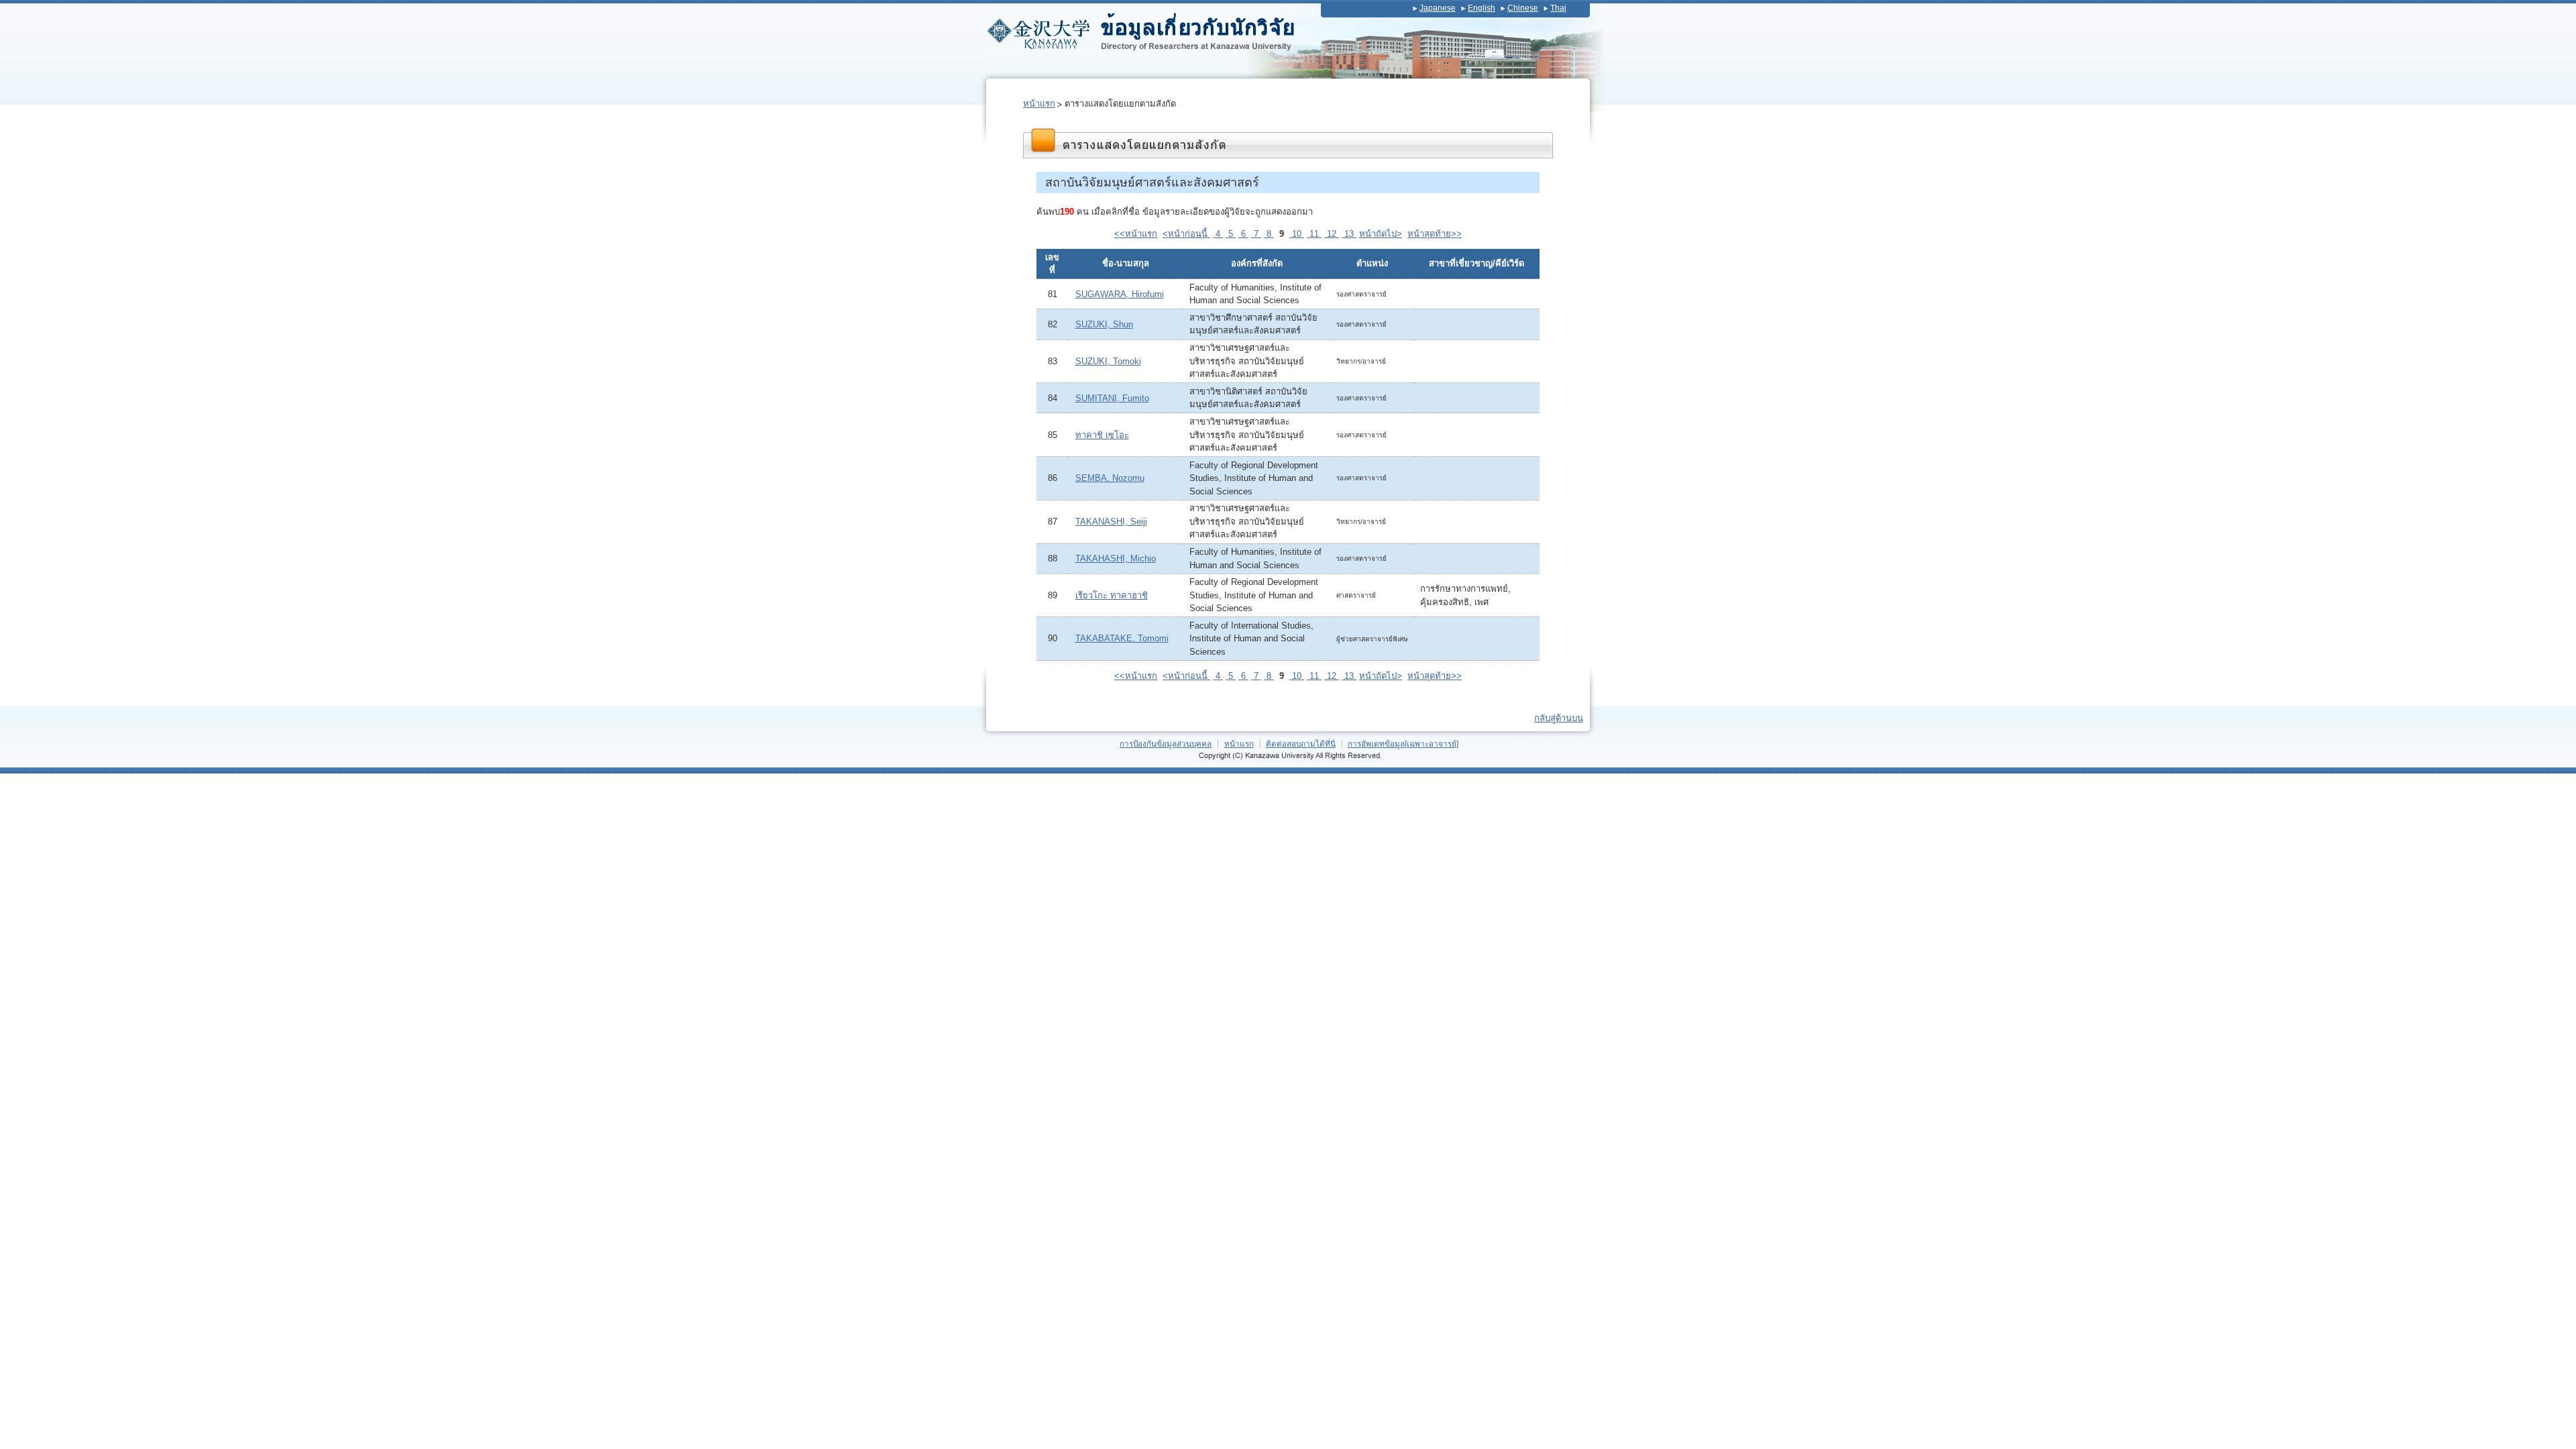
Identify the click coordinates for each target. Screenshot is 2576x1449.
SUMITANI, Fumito (1112, 398)
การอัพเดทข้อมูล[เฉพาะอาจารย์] (1403, 744)
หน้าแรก (1039, 104)
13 (1349, 234)
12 (1332, 234)
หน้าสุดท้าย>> (1435, 234)
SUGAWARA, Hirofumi (1120, 294)
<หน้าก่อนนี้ (1186, 234)
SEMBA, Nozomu (1110, 478)
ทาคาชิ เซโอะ (1102, 435)
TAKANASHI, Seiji (1111, 522)
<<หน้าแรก (1136, 234)
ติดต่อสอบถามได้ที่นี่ (1301, 744)
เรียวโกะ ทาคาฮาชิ (1112, 595)
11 (1314, 234)
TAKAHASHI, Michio (1116, 558)
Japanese (1438, 8)
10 (1297, 234)
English (1482, 8)
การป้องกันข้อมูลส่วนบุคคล (1166, 744)
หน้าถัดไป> (1381, 234)
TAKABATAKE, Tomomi (1122, 638)
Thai (1558, 8)
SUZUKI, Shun (1104, 324)
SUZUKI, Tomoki (1108, 361)
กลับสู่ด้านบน (1559, 718)
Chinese (1523, 8)
